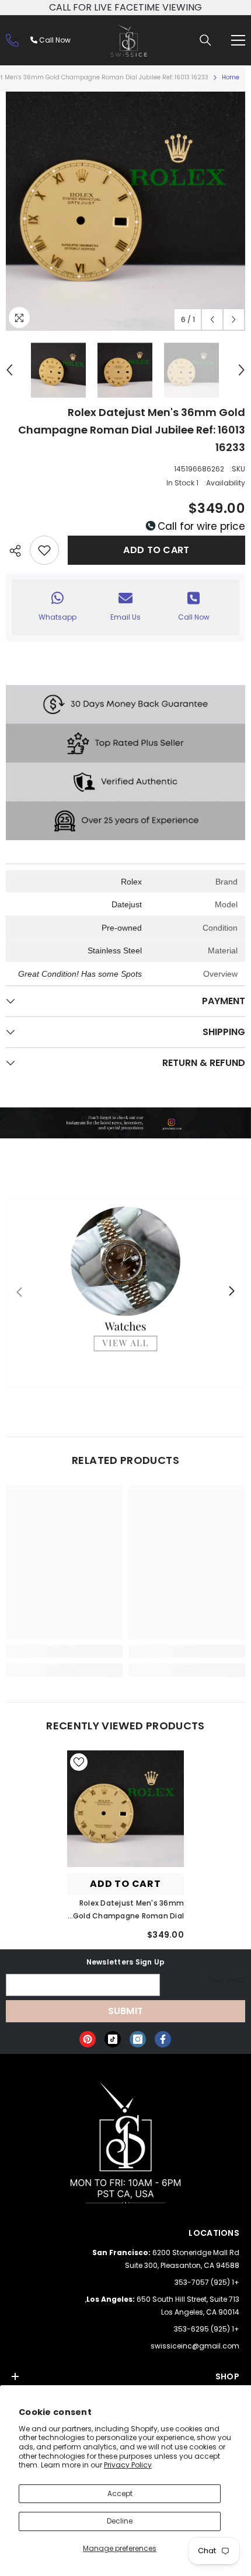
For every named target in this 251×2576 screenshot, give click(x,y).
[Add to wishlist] (44, 550)
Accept (120, 2493)
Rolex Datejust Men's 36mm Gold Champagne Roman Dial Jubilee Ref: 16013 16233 (128, 1910)
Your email (227, 1980)
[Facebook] (163, 2039)
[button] (212, 319)
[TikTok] (113, 2039)
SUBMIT (126, 2011)
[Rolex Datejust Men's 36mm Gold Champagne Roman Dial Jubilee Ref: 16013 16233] (125, 1809)
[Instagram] (138, 2039)
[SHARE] (18, 551)
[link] (187, 1651)
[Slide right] (231, 1292)
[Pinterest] (88, 2039)
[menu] (238, 40)
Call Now (54, 40)
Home (231, 77)
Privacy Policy (128, 2465)
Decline (120, 2521)
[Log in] (12, 40)
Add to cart (156, 550)
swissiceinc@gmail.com (195, 2346)
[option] (125, 211)
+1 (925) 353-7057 (207, 2282)
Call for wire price (200, 526)
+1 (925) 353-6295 (207, 2329)
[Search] (205, 40)
